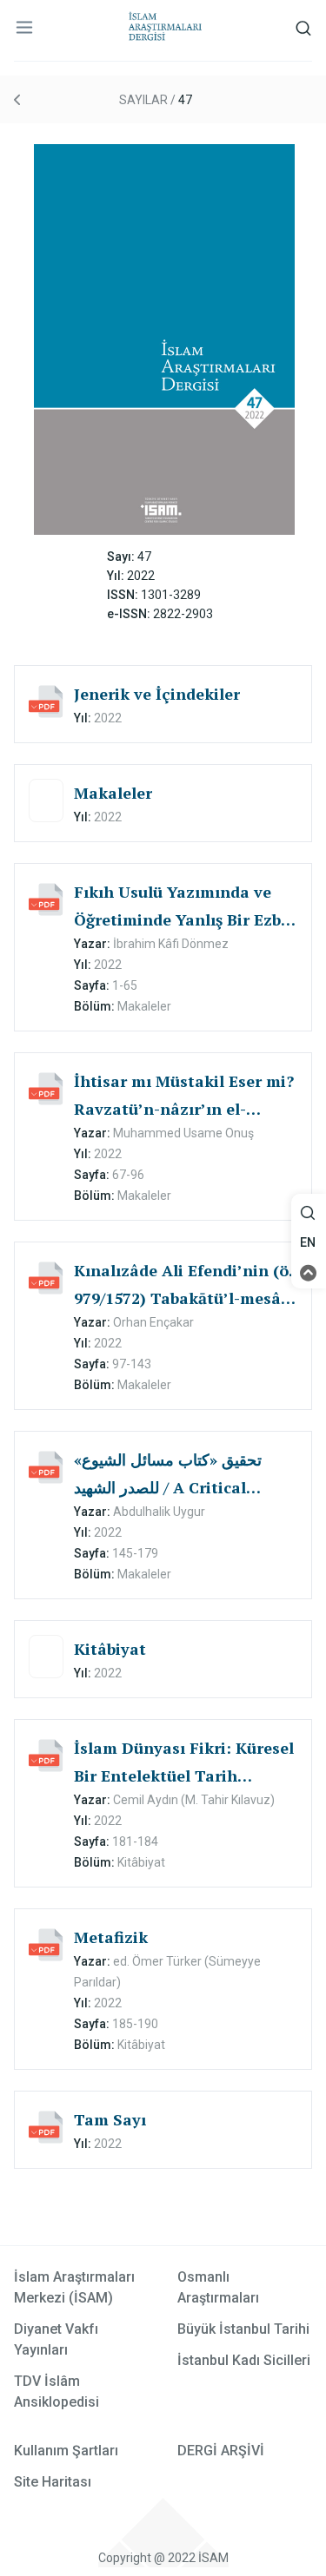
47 (185, 100)
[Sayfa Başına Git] (309, 1272)
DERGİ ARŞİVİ (221, 2451)
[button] (309, 1213)
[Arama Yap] (308, 1218)
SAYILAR (143, 100)
